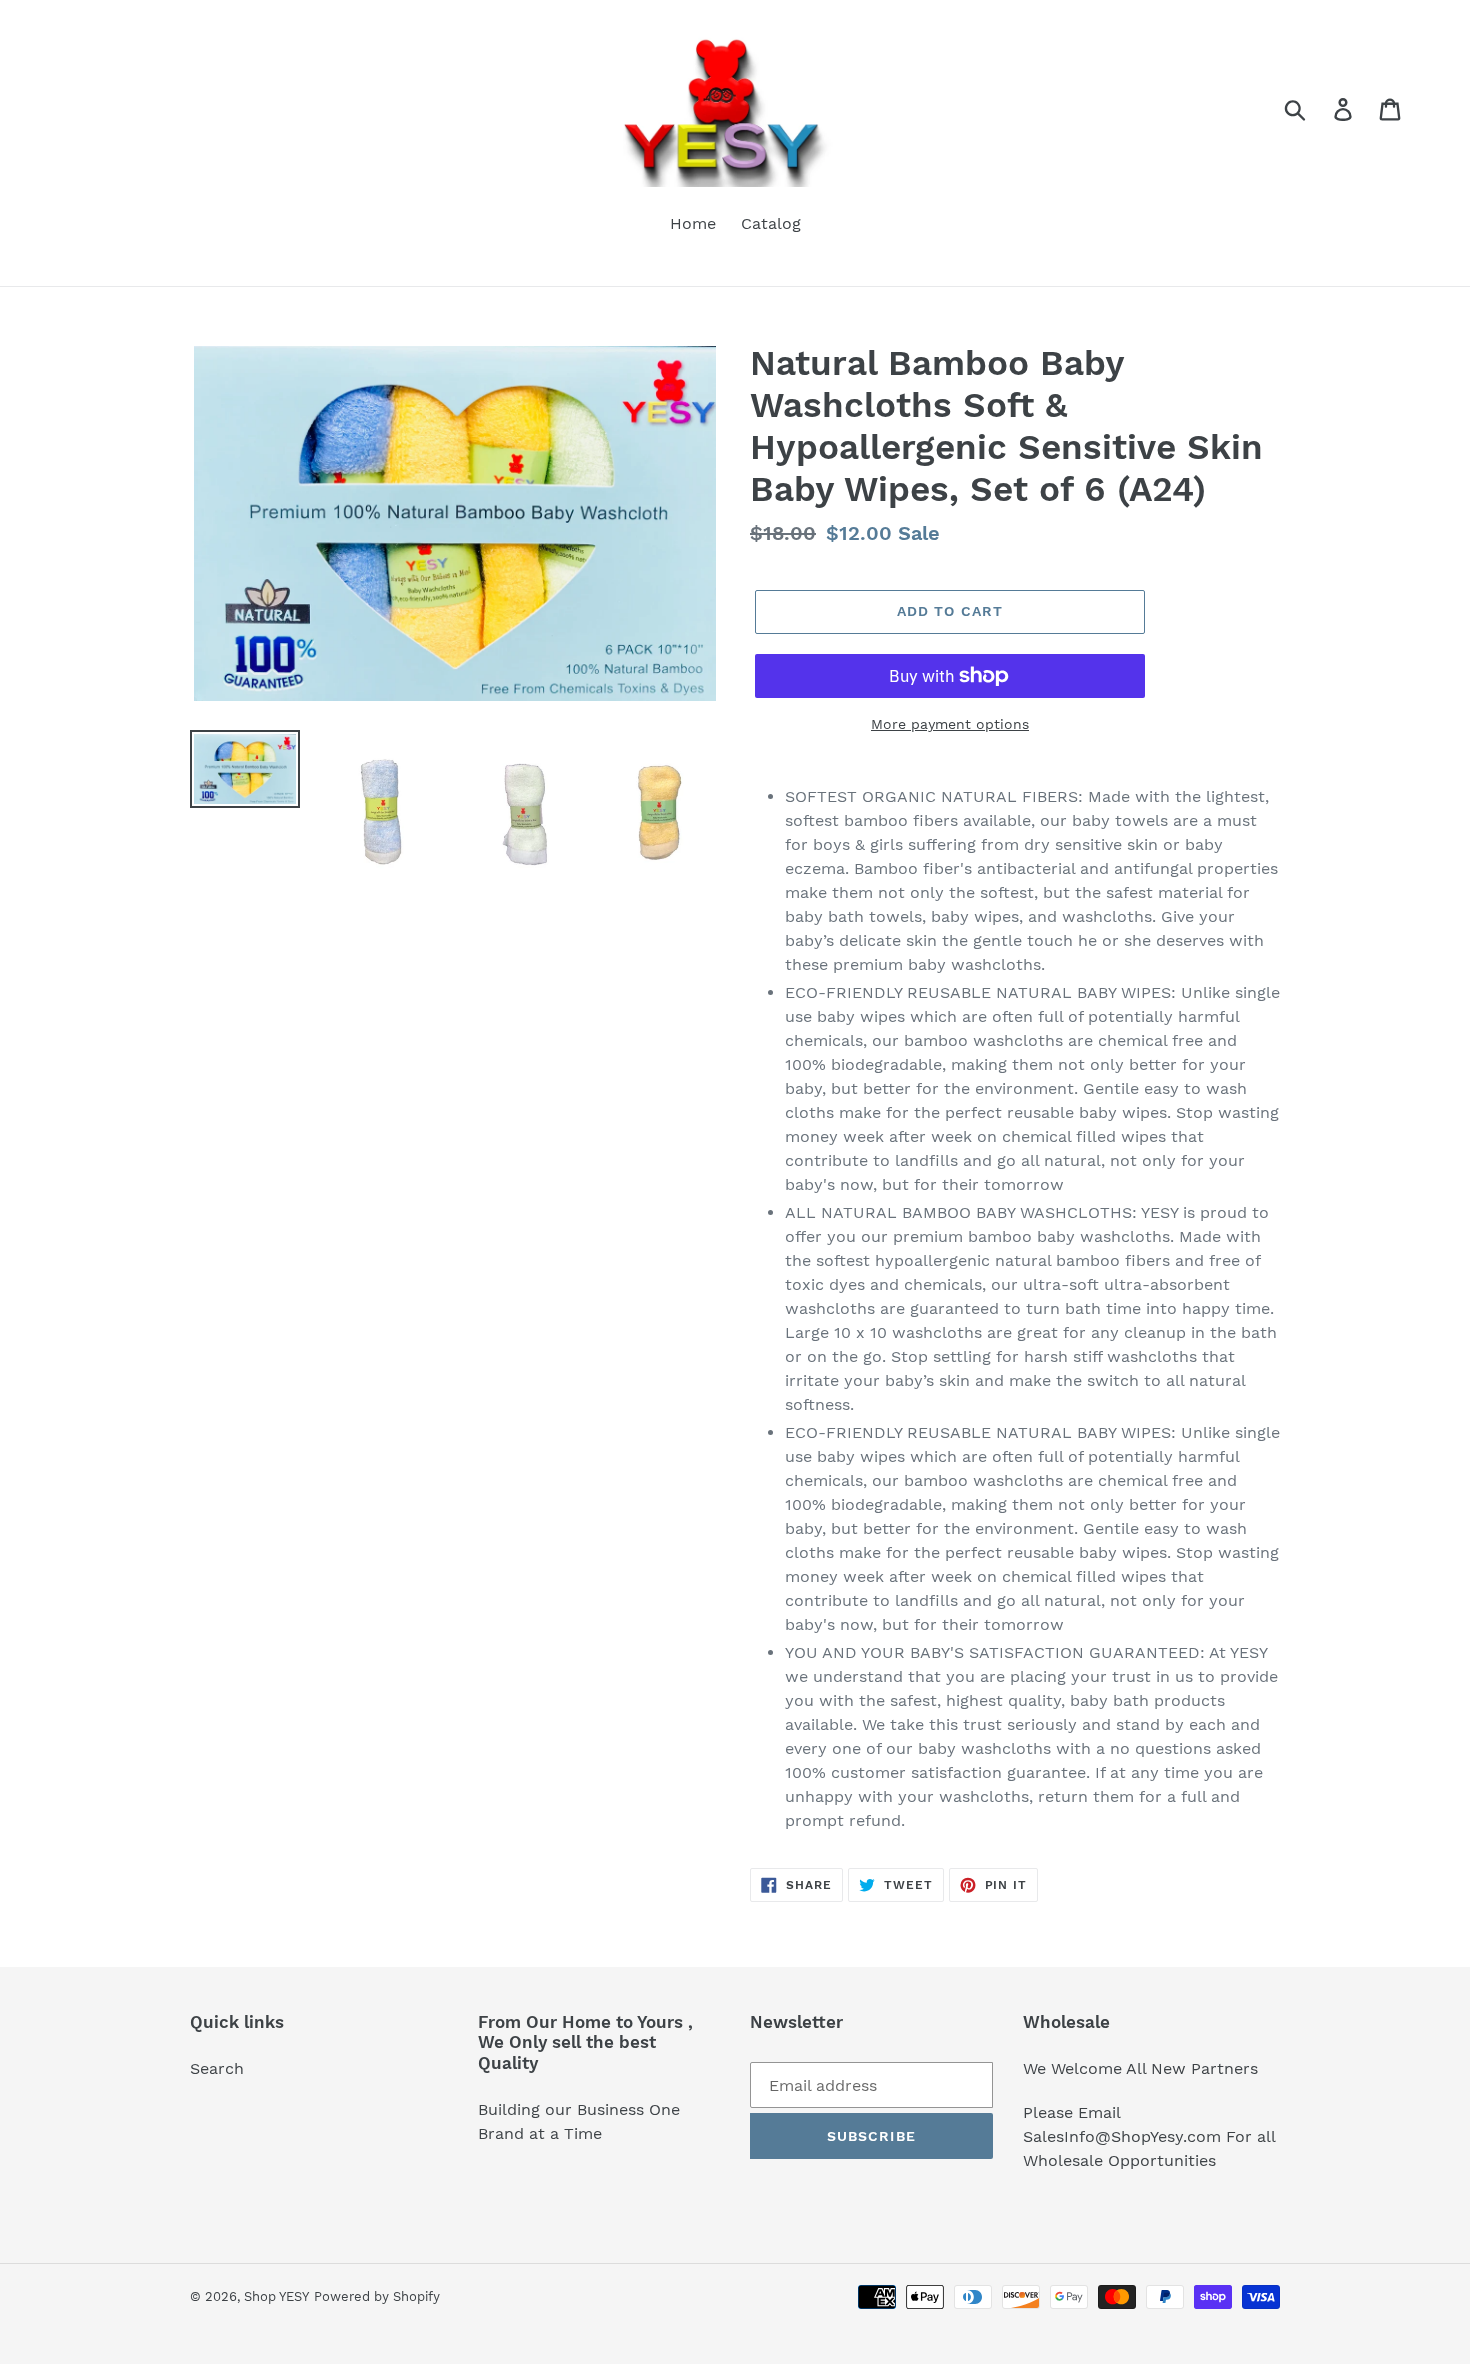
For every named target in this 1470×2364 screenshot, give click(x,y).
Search (217, 2068)
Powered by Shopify (377, 2296)
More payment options (950, 724)
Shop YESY (276, 2296)
